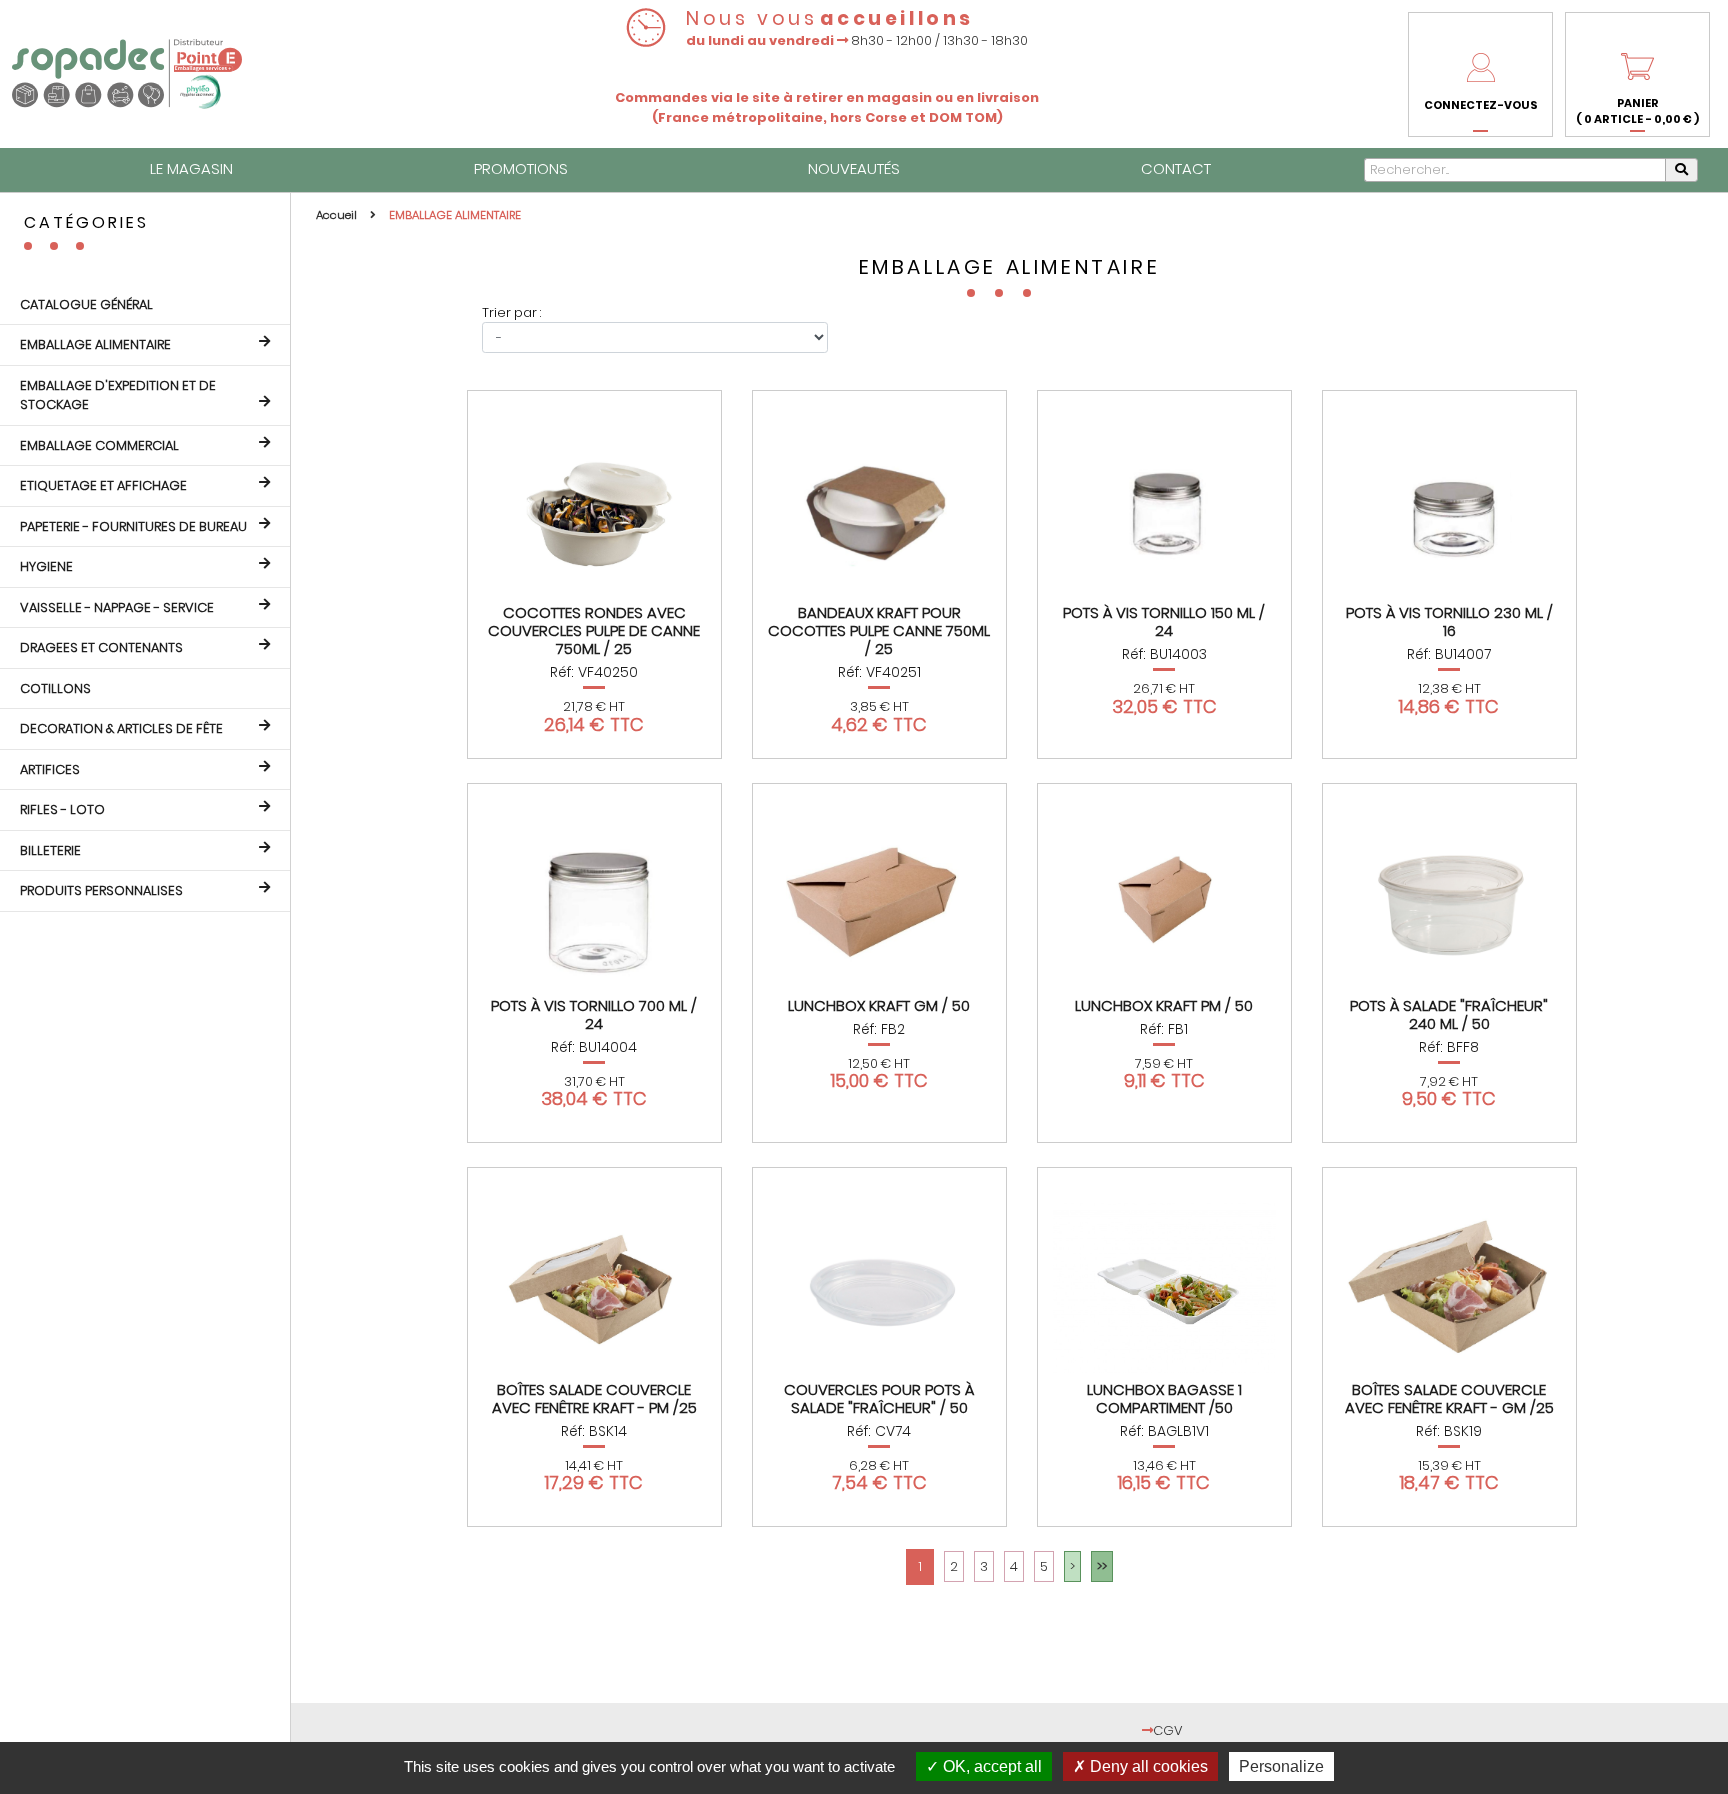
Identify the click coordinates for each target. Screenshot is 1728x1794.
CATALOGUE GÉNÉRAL (86, 304)
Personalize (1281, 1766)
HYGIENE (46, 566)
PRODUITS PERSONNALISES (101, 890)
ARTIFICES (50, 769)
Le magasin (191, 168)
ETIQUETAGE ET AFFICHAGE (103, 485)
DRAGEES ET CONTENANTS (101, 647)
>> (1102, 1566)
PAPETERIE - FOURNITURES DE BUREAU (133, 526)
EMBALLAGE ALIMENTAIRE (95, 344)
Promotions (521, 168)
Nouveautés (854, 168)
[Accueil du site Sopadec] (127, 73)
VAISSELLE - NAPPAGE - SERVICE (117, 607)
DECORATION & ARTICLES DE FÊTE (121, 728)
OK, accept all (990, 1766)
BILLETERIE (50, 850)
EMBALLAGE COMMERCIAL (99, 445)
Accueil (338, 215)
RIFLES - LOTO (62, 809)
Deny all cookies (1147, 1766)
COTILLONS (55, 688)
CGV (1168, 1730)
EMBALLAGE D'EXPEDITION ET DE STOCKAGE (118, 395)
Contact (1176, 168)
